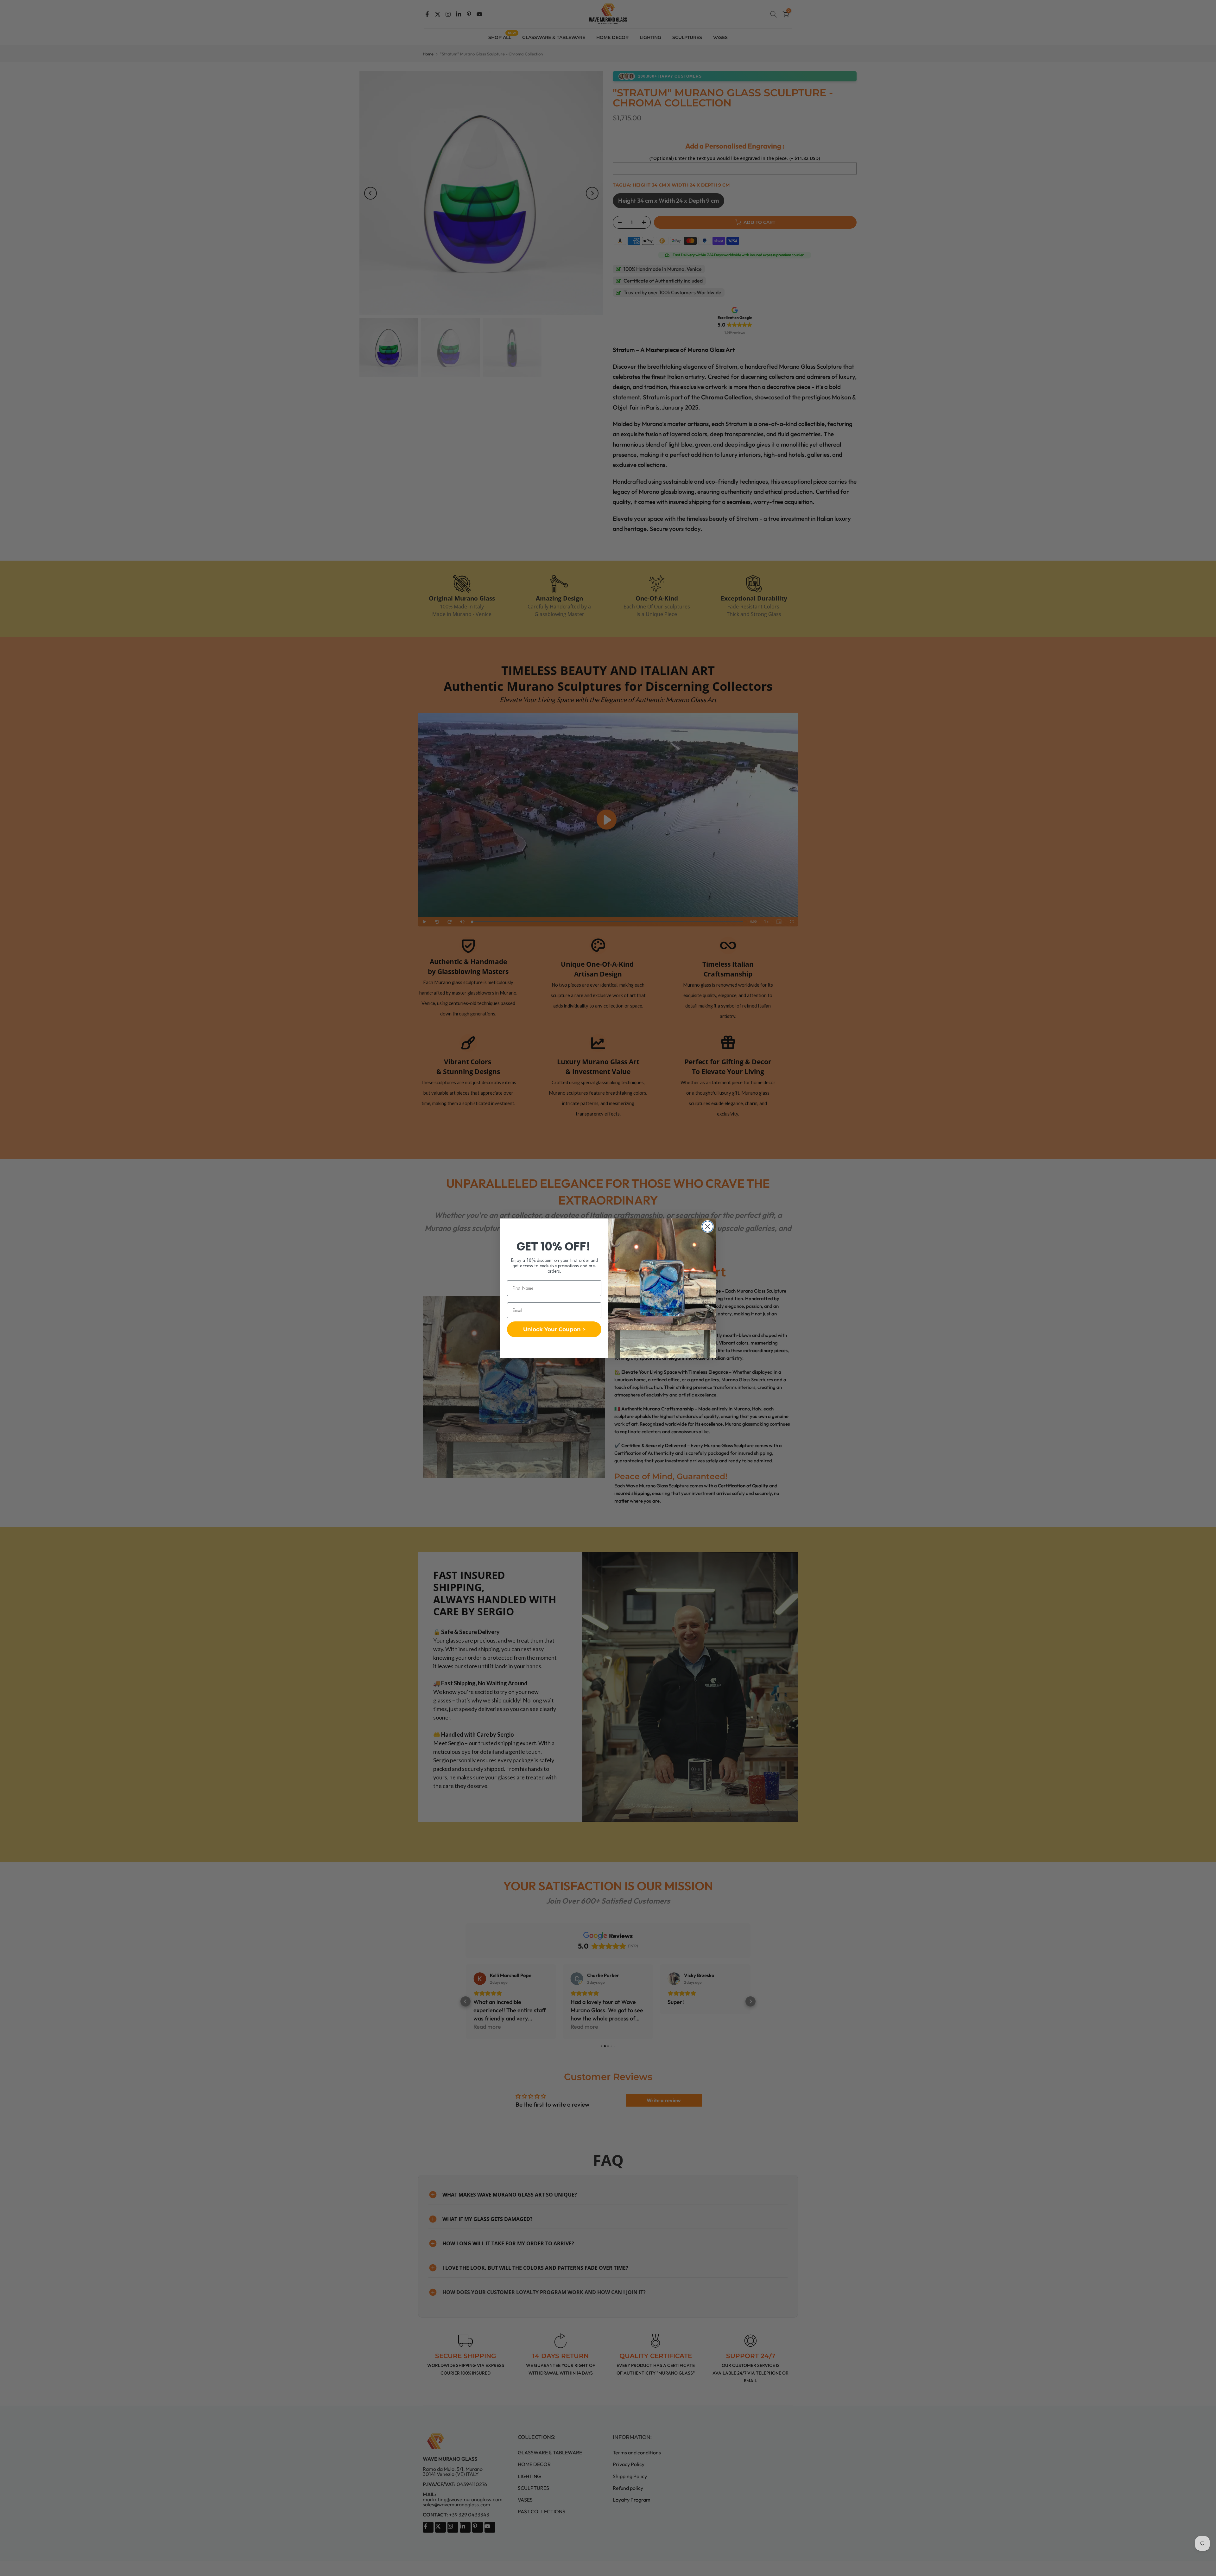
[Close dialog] (708, 1227)
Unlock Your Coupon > (554, 1329)
